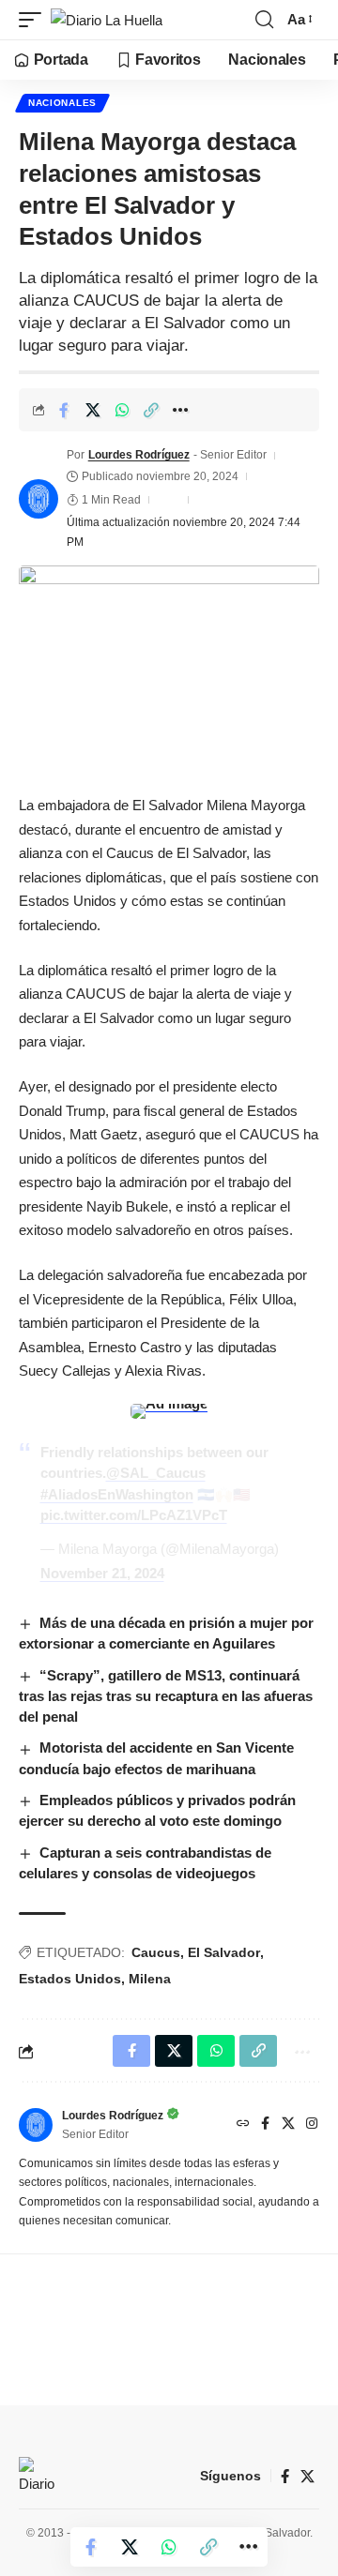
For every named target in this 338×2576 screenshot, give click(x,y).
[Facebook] (265, 2125)
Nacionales (62, 103)
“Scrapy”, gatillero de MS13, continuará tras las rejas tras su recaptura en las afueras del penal (166, 1696)
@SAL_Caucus (156, 1473)
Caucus (156, 1952)
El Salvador (224, 1952)
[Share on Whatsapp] (122, 410)
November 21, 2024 (102, 1573)
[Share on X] (93, 410)
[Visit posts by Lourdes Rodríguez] (38, 499)
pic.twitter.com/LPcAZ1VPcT (134, 1515)
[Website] (243, 2125)
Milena (150, 1979)
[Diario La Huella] (107, 20)
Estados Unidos (70, 1979)
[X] (288, 2125)
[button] (35, 20)
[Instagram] (312, 2125)
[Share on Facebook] (64, 410)
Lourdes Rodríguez (139, 455)
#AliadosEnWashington (117, 1494)
